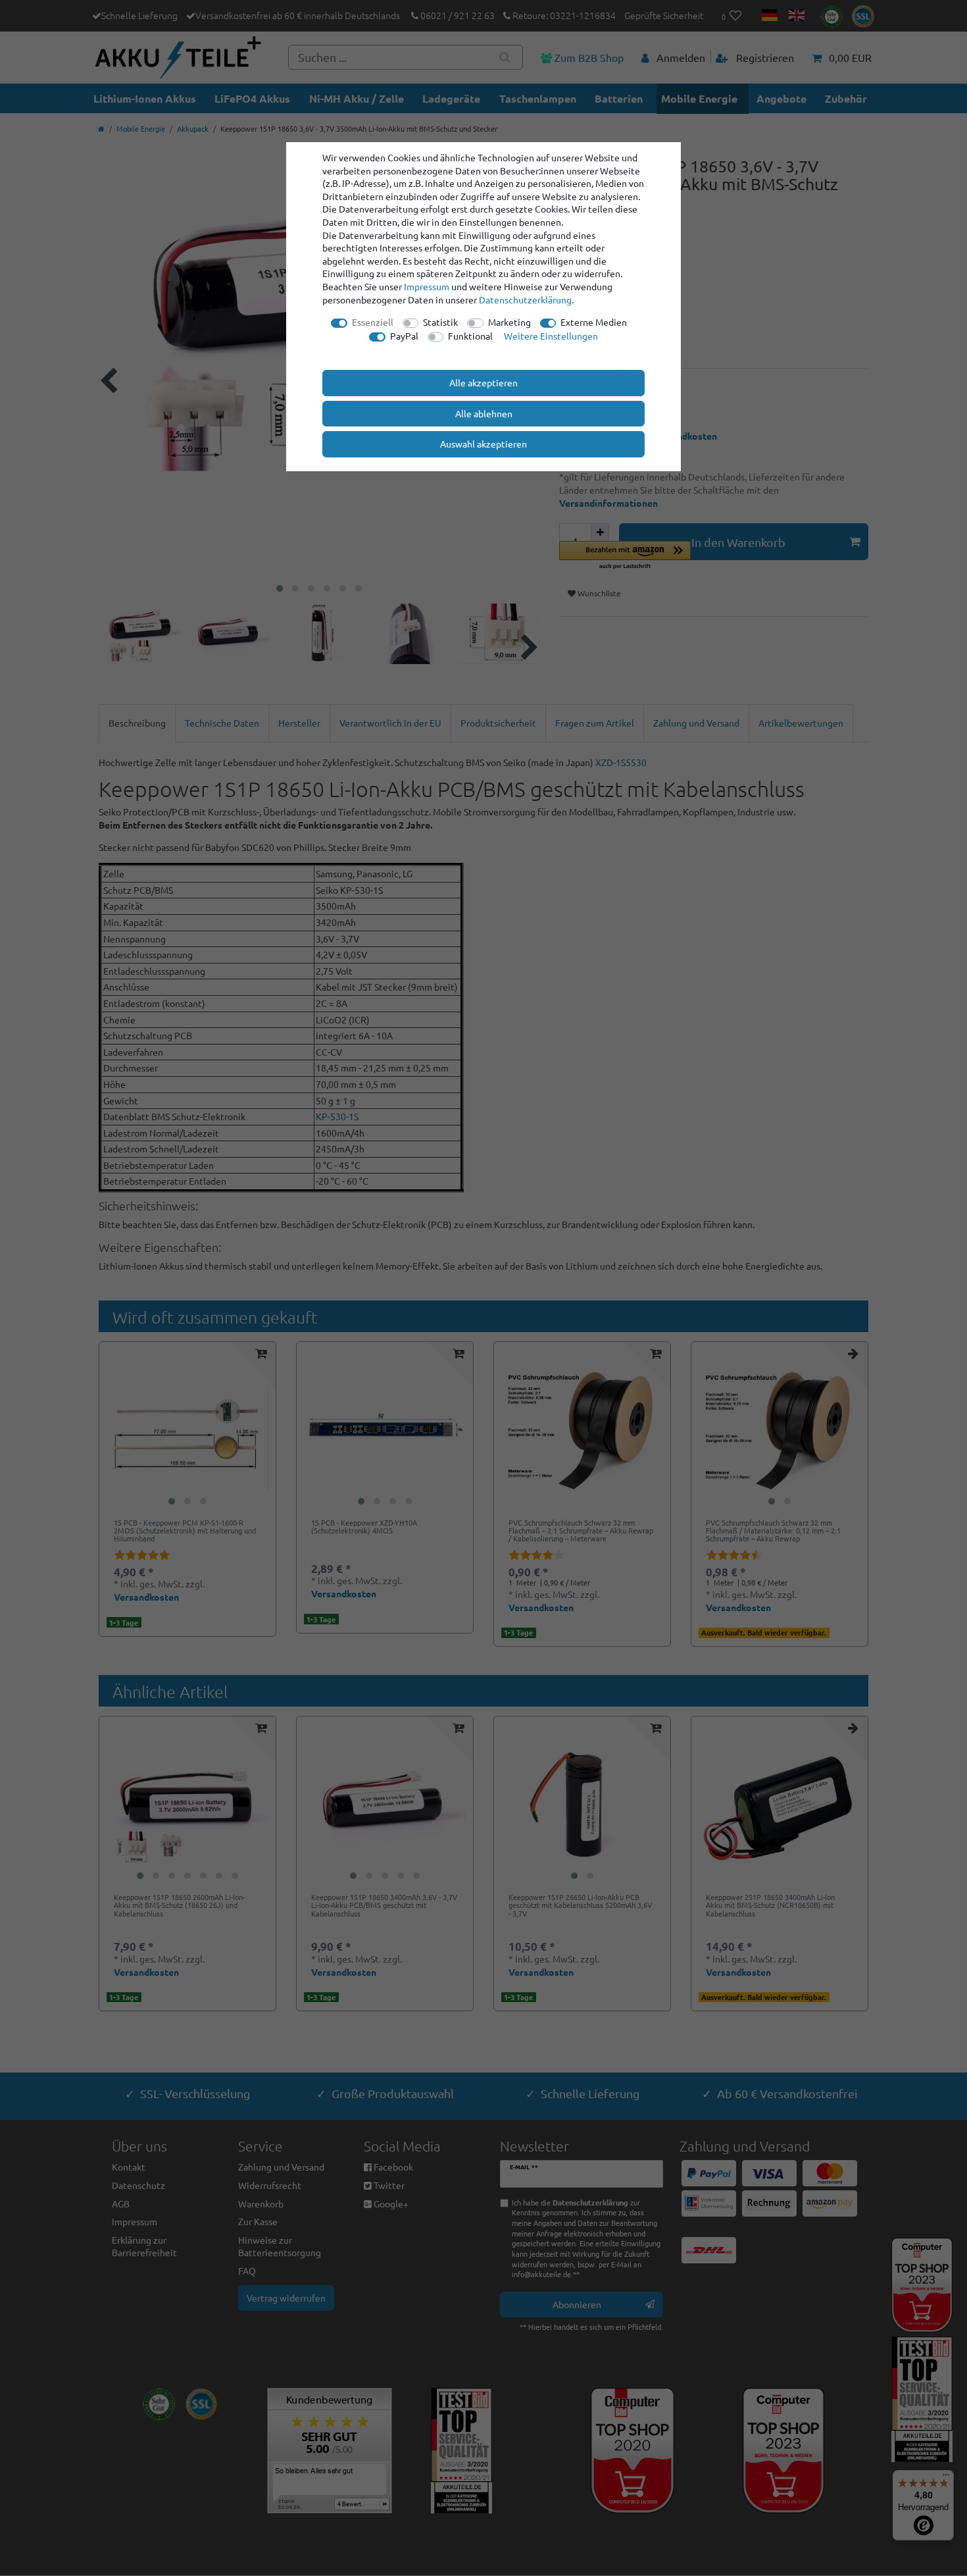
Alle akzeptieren (484, 382)
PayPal (404, 336)
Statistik (440, 322)
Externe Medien (594, 322)
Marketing (509, 322)
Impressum (427, 286)
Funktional (470, 336)
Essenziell (373, 322)
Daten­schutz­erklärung (525, 299)
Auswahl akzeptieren (484, 444)
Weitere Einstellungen (551, 336)
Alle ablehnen (484, 413)
